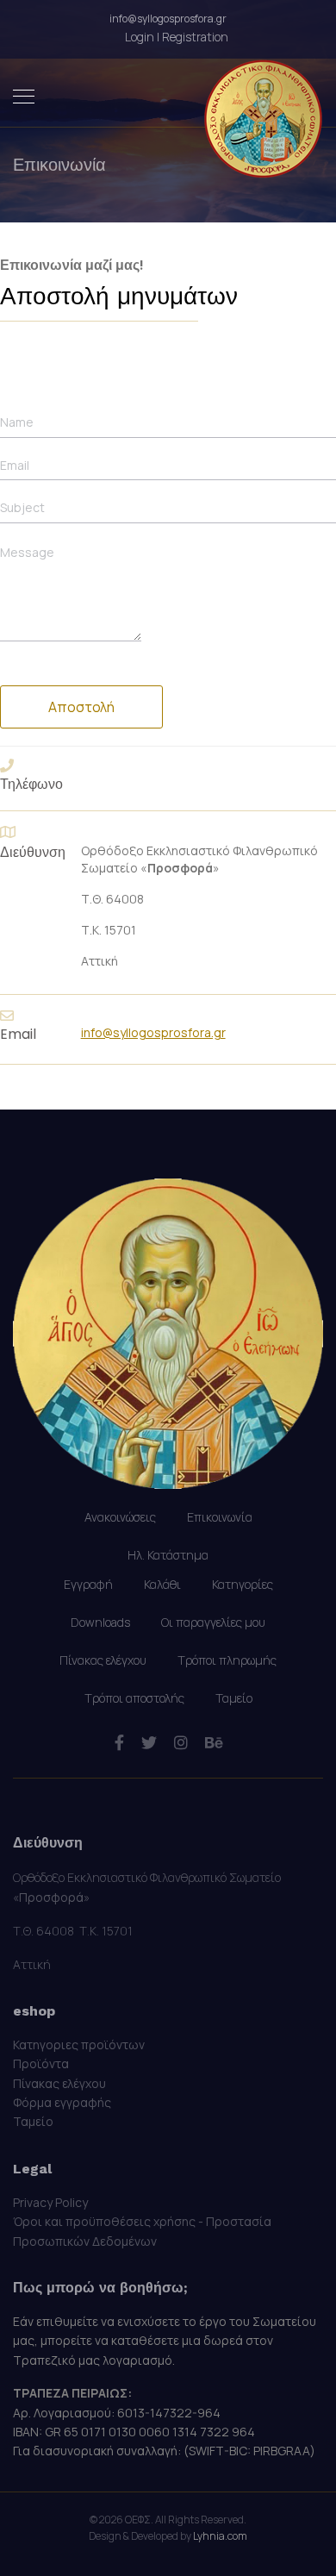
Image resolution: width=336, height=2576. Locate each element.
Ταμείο (234, 1698)
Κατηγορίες (243, 1584)
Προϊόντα (41, 2063)
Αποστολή (81, 707)
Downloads (100, 1622)
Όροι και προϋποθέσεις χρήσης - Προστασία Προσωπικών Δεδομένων (142, 2231)
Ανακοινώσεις (120, 1517)
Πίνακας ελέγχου (103, 1660)
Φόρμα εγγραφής (62, 2102)
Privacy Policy (50, 2202)
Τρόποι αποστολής (134, 1698)
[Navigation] (24, 97)
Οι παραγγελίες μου (213, 1622)
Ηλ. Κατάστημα (168, 1555)
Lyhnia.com (220, 2536)
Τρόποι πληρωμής (227, 1660)
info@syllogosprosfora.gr (168, 19)
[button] (177, 37)
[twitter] (149, 1742)
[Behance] (214, 1742)
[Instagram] (181, 1742)
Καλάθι (162, 1584)
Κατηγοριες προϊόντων (79, 2045)
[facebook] (119, 1742)
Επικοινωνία (220, 1517)
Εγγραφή (88, 1584)
